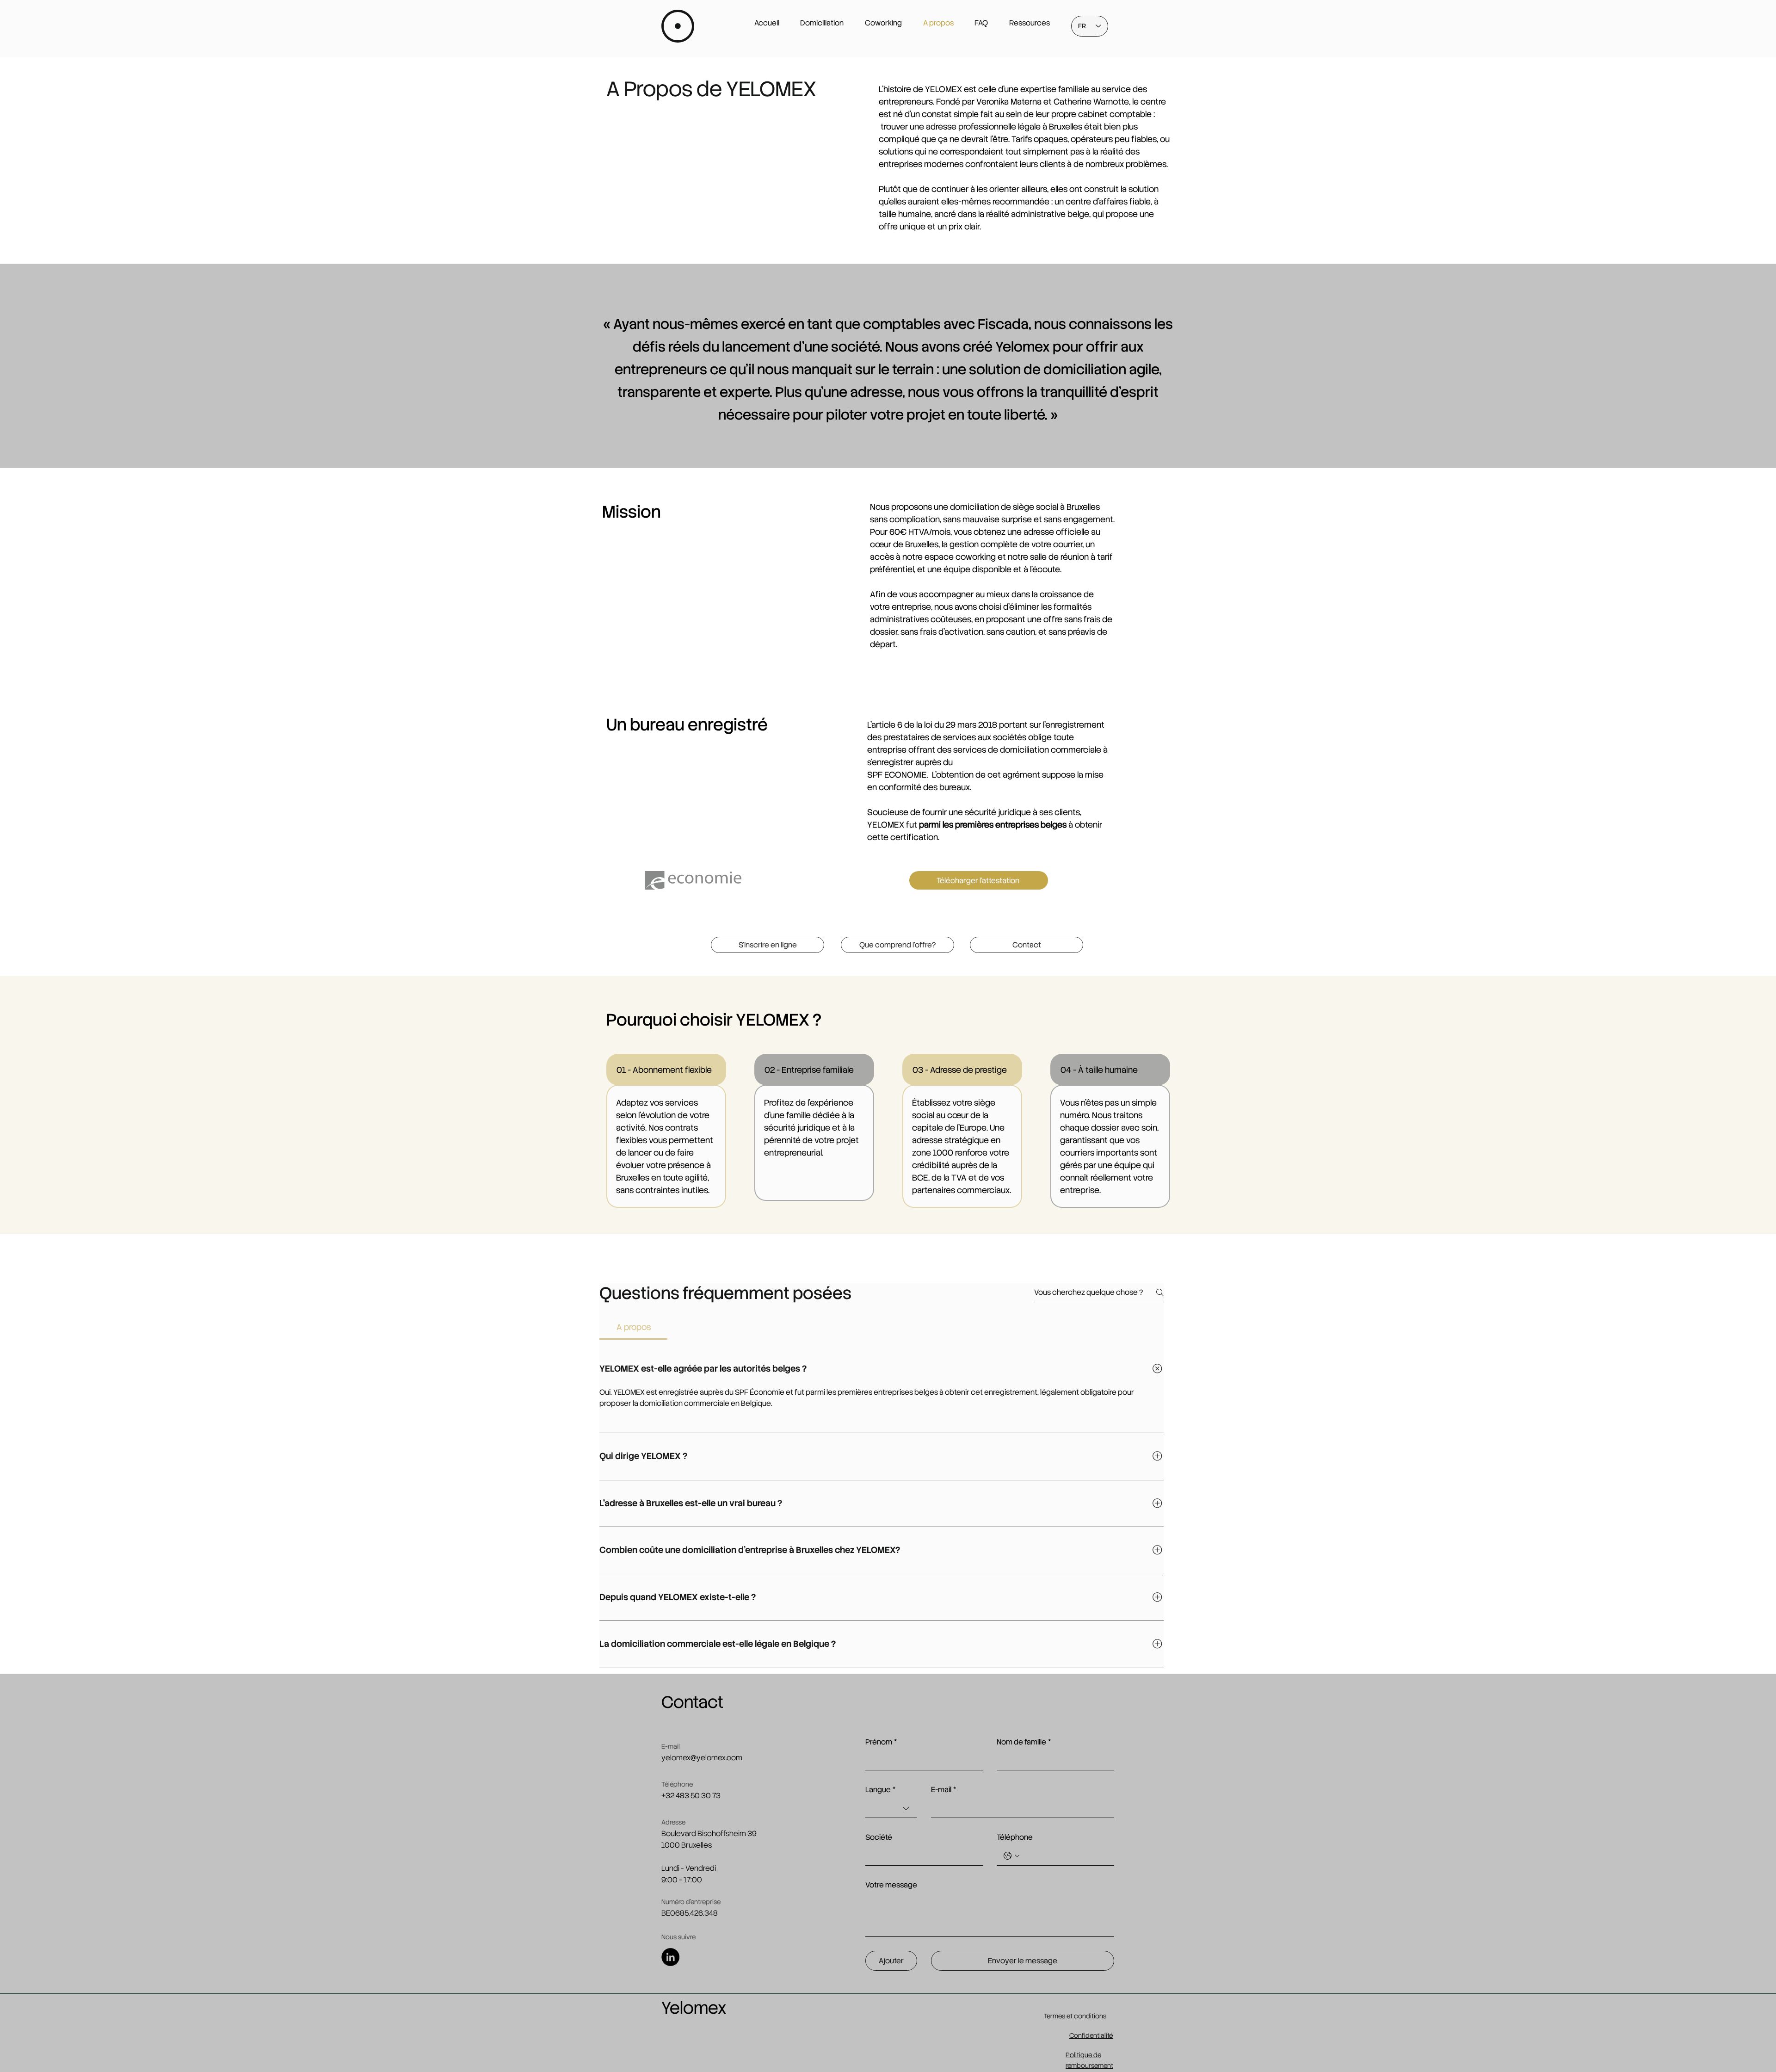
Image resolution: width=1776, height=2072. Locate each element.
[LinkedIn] (670, 1957)
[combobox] (891, 1809)
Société (879, 1837)
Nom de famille (1024, 1742)
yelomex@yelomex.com (702, 1758)
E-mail (943, 1790)
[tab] (633, 1327)
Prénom (881, 1742)
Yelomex (694, 2008)
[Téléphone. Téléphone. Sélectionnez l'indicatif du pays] (1011, 1856)
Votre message (891, 1885)
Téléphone (1015, 1837)
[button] (768, 945)
